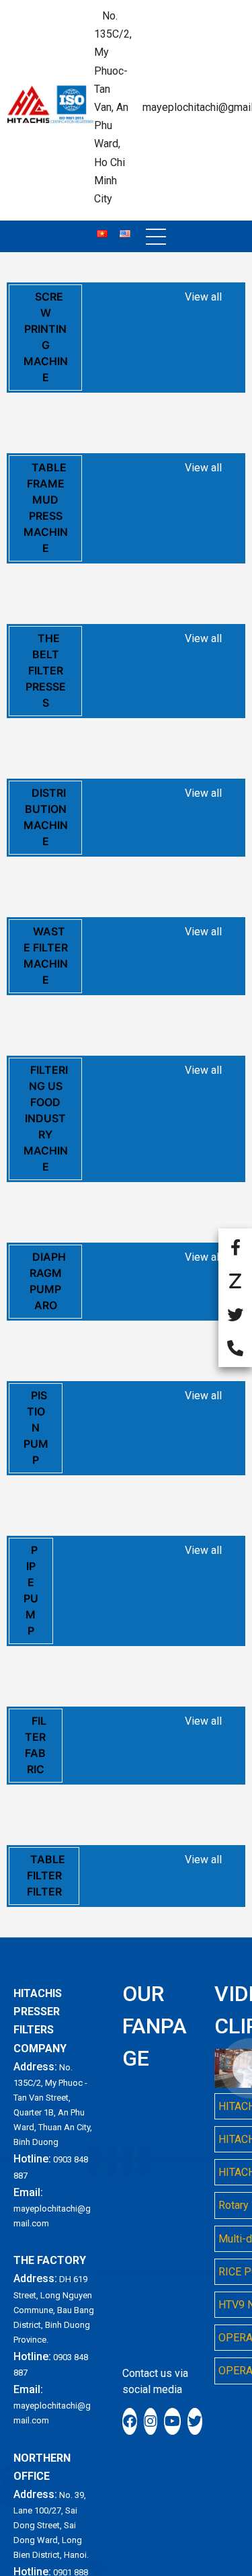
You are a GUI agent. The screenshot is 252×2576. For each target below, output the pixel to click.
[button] (156, 237)
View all (203, 297)
